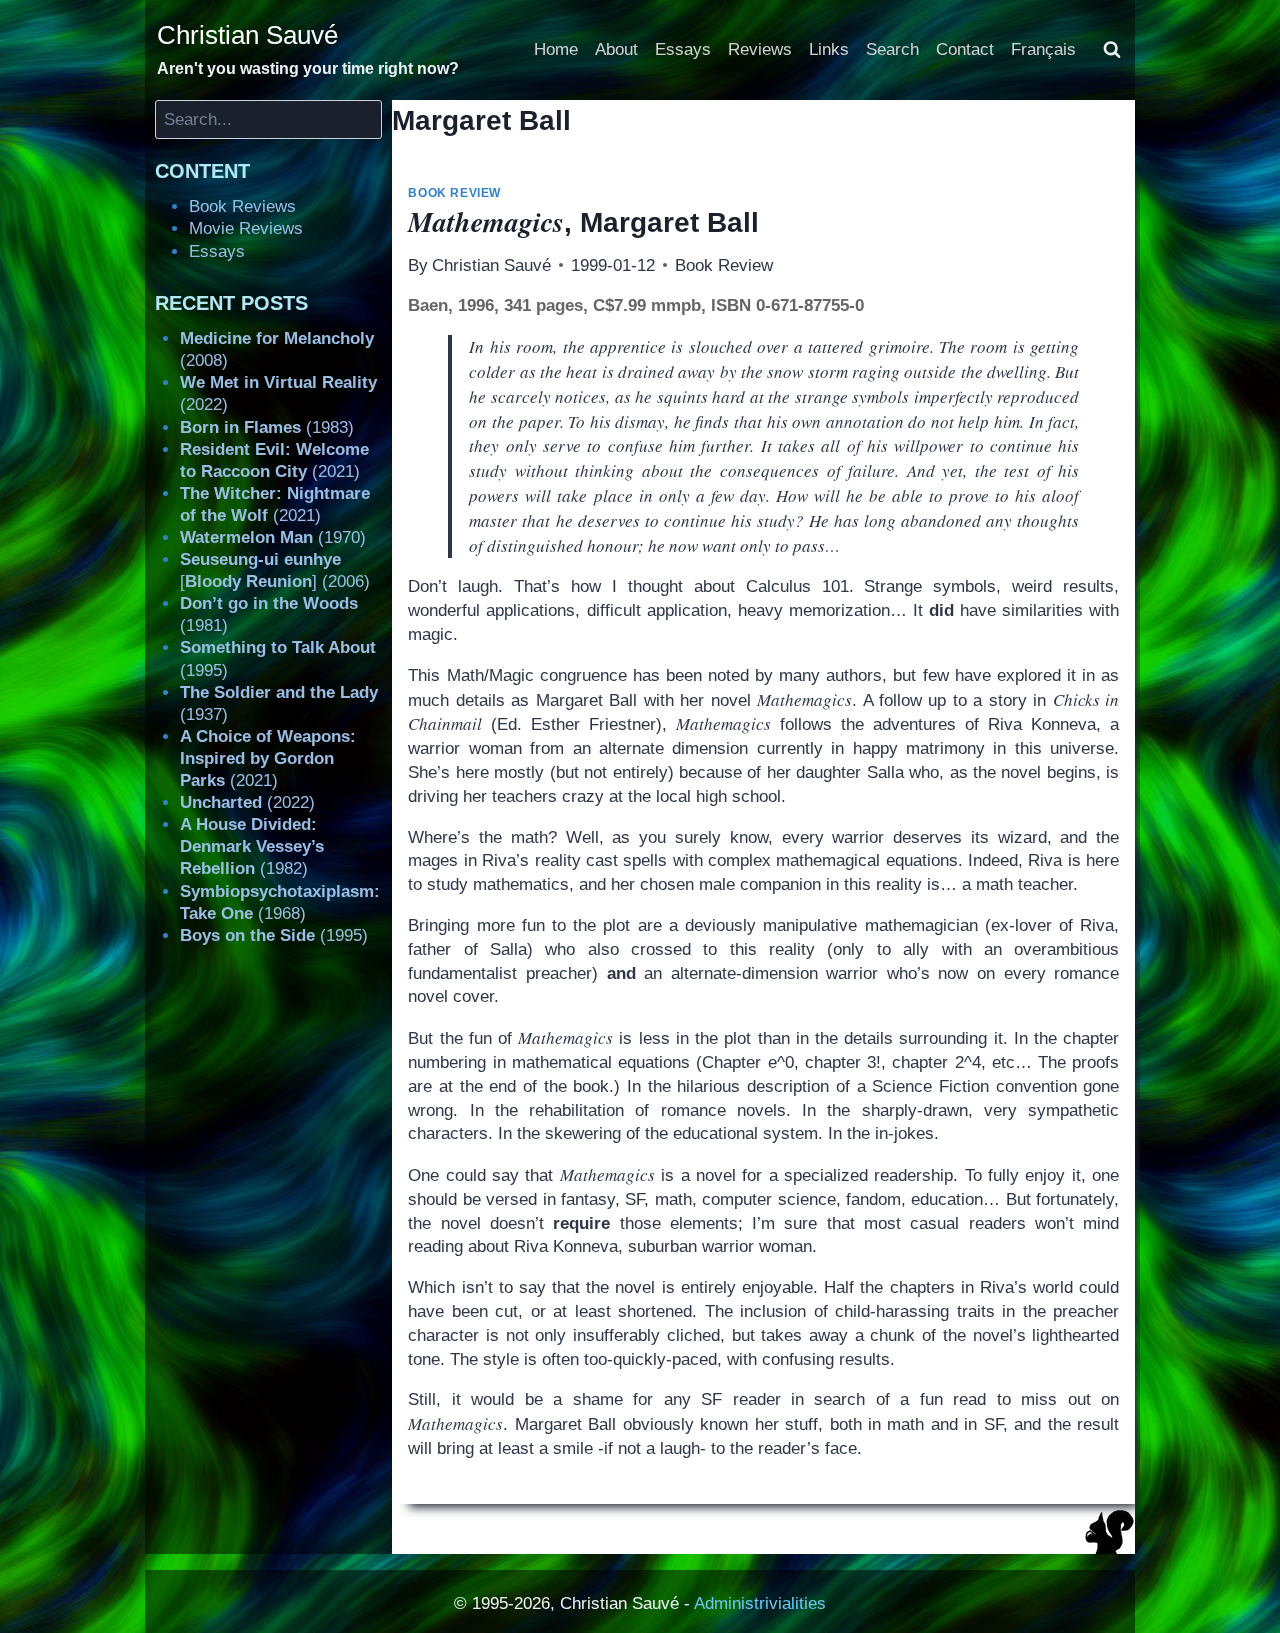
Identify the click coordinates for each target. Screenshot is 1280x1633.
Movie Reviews (246, 228)
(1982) (252, 846)
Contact (965, 49)
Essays (683, 49)
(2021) (268, 758)
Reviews (760, 49)
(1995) (274, 935)
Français (1043, 49)
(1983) (267, 427)
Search (892, 49)
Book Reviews (242, 206)
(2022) (247, 802)
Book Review (454, 193)
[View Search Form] (1112, 50)
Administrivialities (760, 1603)
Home (556, 49)
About (616, 49)
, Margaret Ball (583, 222)
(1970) (273, 537)
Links (829, 49)
